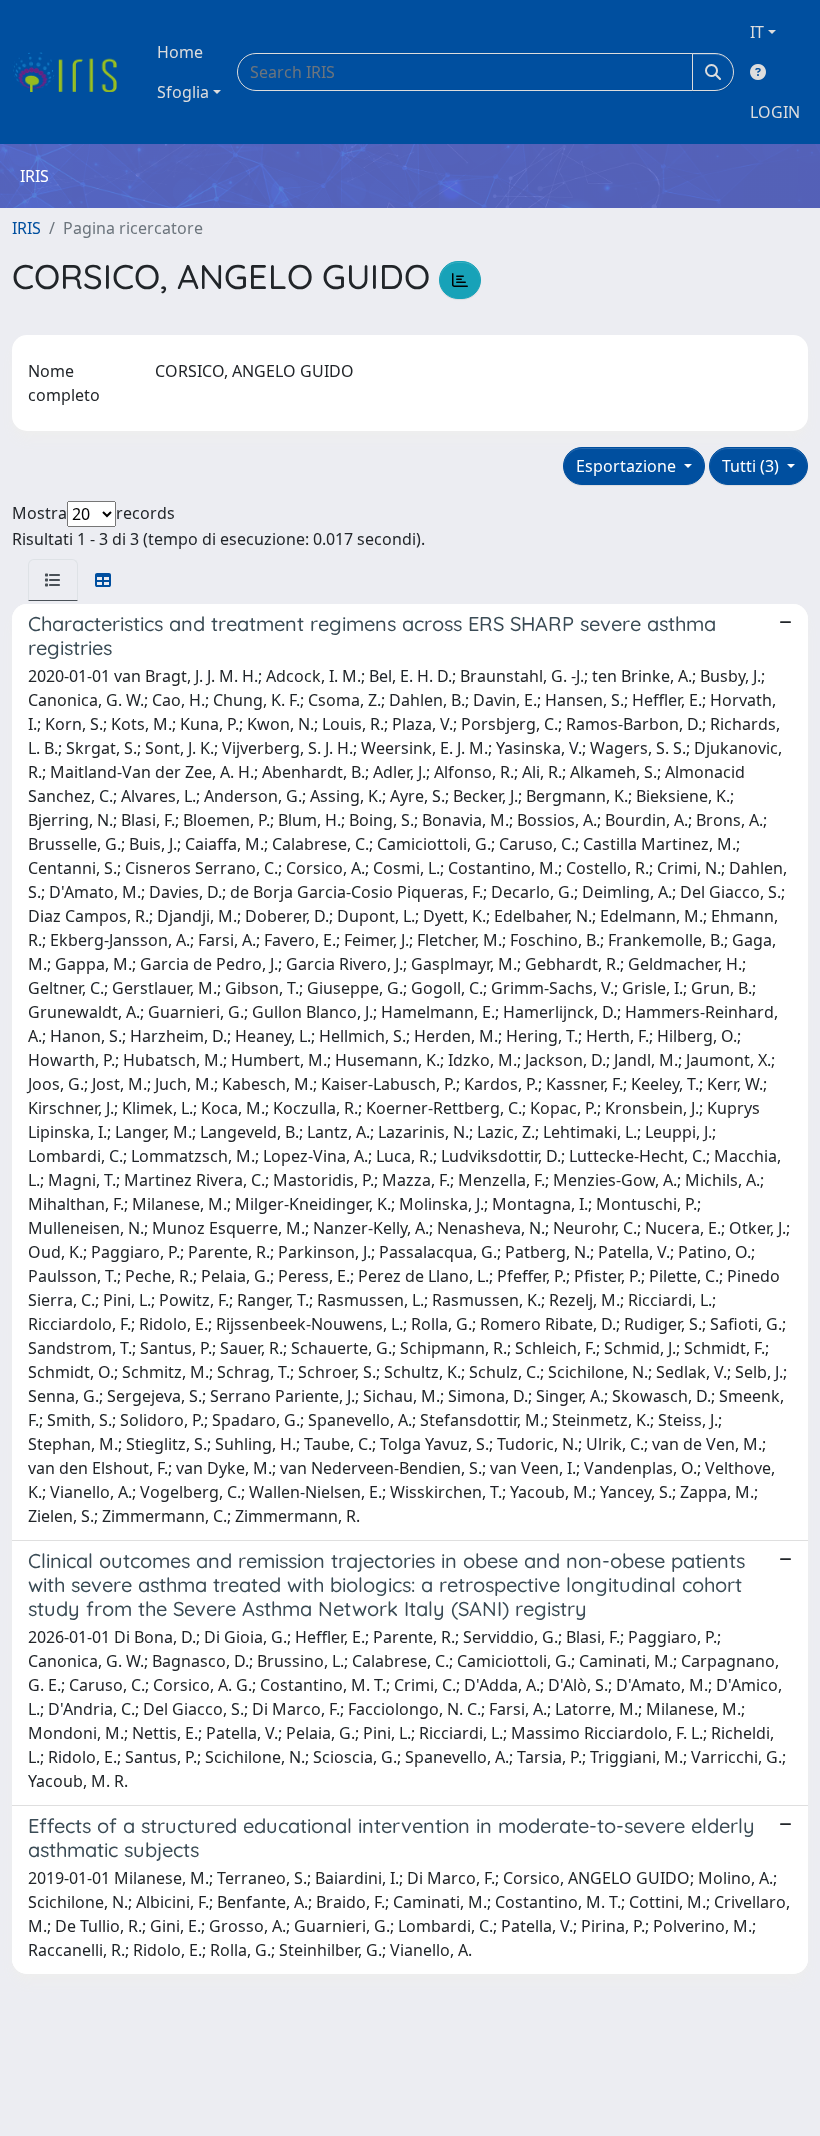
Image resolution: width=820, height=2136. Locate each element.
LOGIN (775, 112)
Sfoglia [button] (183, 92)
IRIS (26, 228)
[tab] (53, 580)
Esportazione (628, 466)
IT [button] (757, 32)
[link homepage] (72, 72)
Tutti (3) (752, 466)
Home (180, 52)
